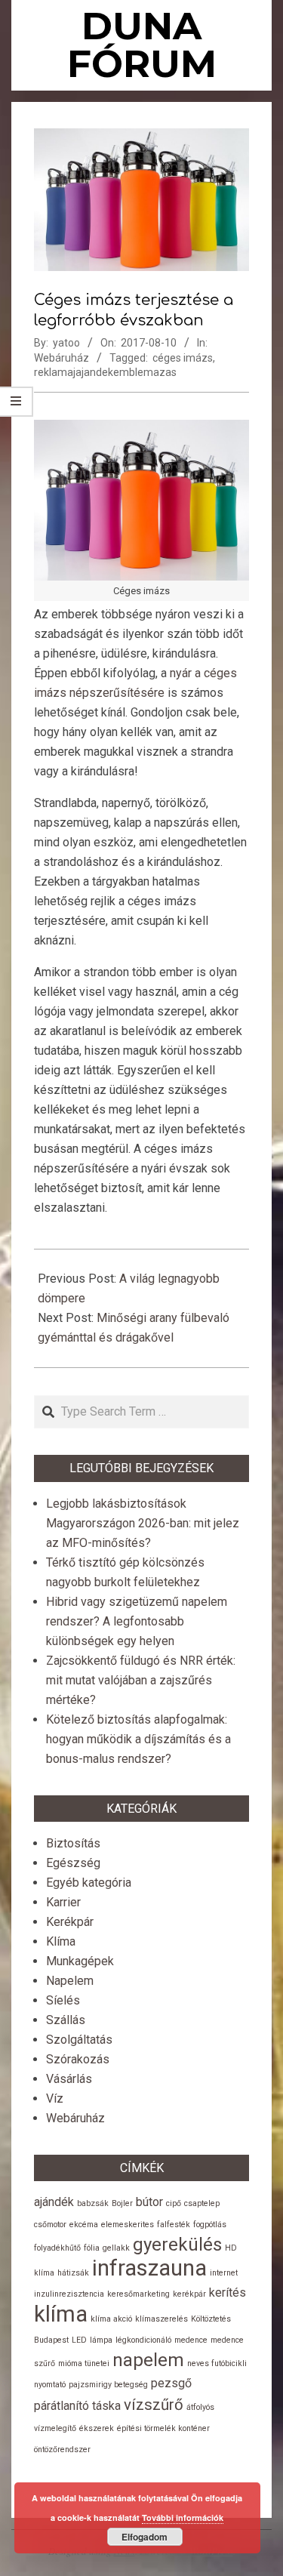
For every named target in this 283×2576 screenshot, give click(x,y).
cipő (174, 2203)
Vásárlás (69, 2079)
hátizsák (73, 2273)
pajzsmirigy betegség (108, 2385)
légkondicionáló (143, 2340)
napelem (148, 2360)
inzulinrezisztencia (69, 2294)
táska (106, 2406)
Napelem (70, 1981)
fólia (92, 2248)
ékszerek (97, 2428)
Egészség (73, 1863)
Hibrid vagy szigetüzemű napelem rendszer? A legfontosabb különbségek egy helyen (137, 1621)
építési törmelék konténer (163, 2428)
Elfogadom (145, 2537)
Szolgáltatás (79, 2040)
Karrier (63, 1902)
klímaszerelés (161, 2319)
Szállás (66, 2020)
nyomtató (50, 2385)
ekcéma (84, 2225)
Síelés (63, 2000)
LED (79, 2340)
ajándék (54, 2202)
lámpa (101, 2340)
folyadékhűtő (57, 2248)
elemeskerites (128, 2225)
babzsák (93, 2203)
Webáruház (62, 358)
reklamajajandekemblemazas (105, 372)
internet (224, 2273)
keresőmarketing (138, 2294)
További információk (183, 2517)
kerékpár (189, 2294)
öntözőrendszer (62, 2450)
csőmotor (50, 2225)
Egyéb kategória (89, 1883)
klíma (61, 2314)
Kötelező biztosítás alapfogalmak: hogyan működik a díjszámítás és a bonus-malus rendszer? (138, 1739)
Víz (55, 2098)
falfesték (174, 2225)
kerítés (228, 2293)
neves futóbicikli (217, 2363)
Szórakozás (78, 2059)
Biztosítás (73, 1843)
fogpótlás (210, 2225)
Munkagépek (80, 1961)
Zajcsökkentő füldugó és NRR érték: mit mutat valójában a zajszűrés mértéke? (141, 1680)
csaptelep (202, 2203)
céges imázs (183, 358)
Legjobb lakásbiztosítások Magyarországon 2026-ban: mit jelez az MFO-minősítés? (143, 1523)
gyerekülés (177, 2245)
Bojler (122, 2203)
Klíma (61, 1941)
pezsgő (171, 2383)
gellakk (116, 2248)
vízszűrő (154, 2405)
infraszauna (149, 2268)
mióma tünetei (84, 2363)
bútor (149, 2202)
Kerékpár (70, 1922)
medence (191, 2340)
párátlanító (62, 2406)
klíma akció (111, 2319)
